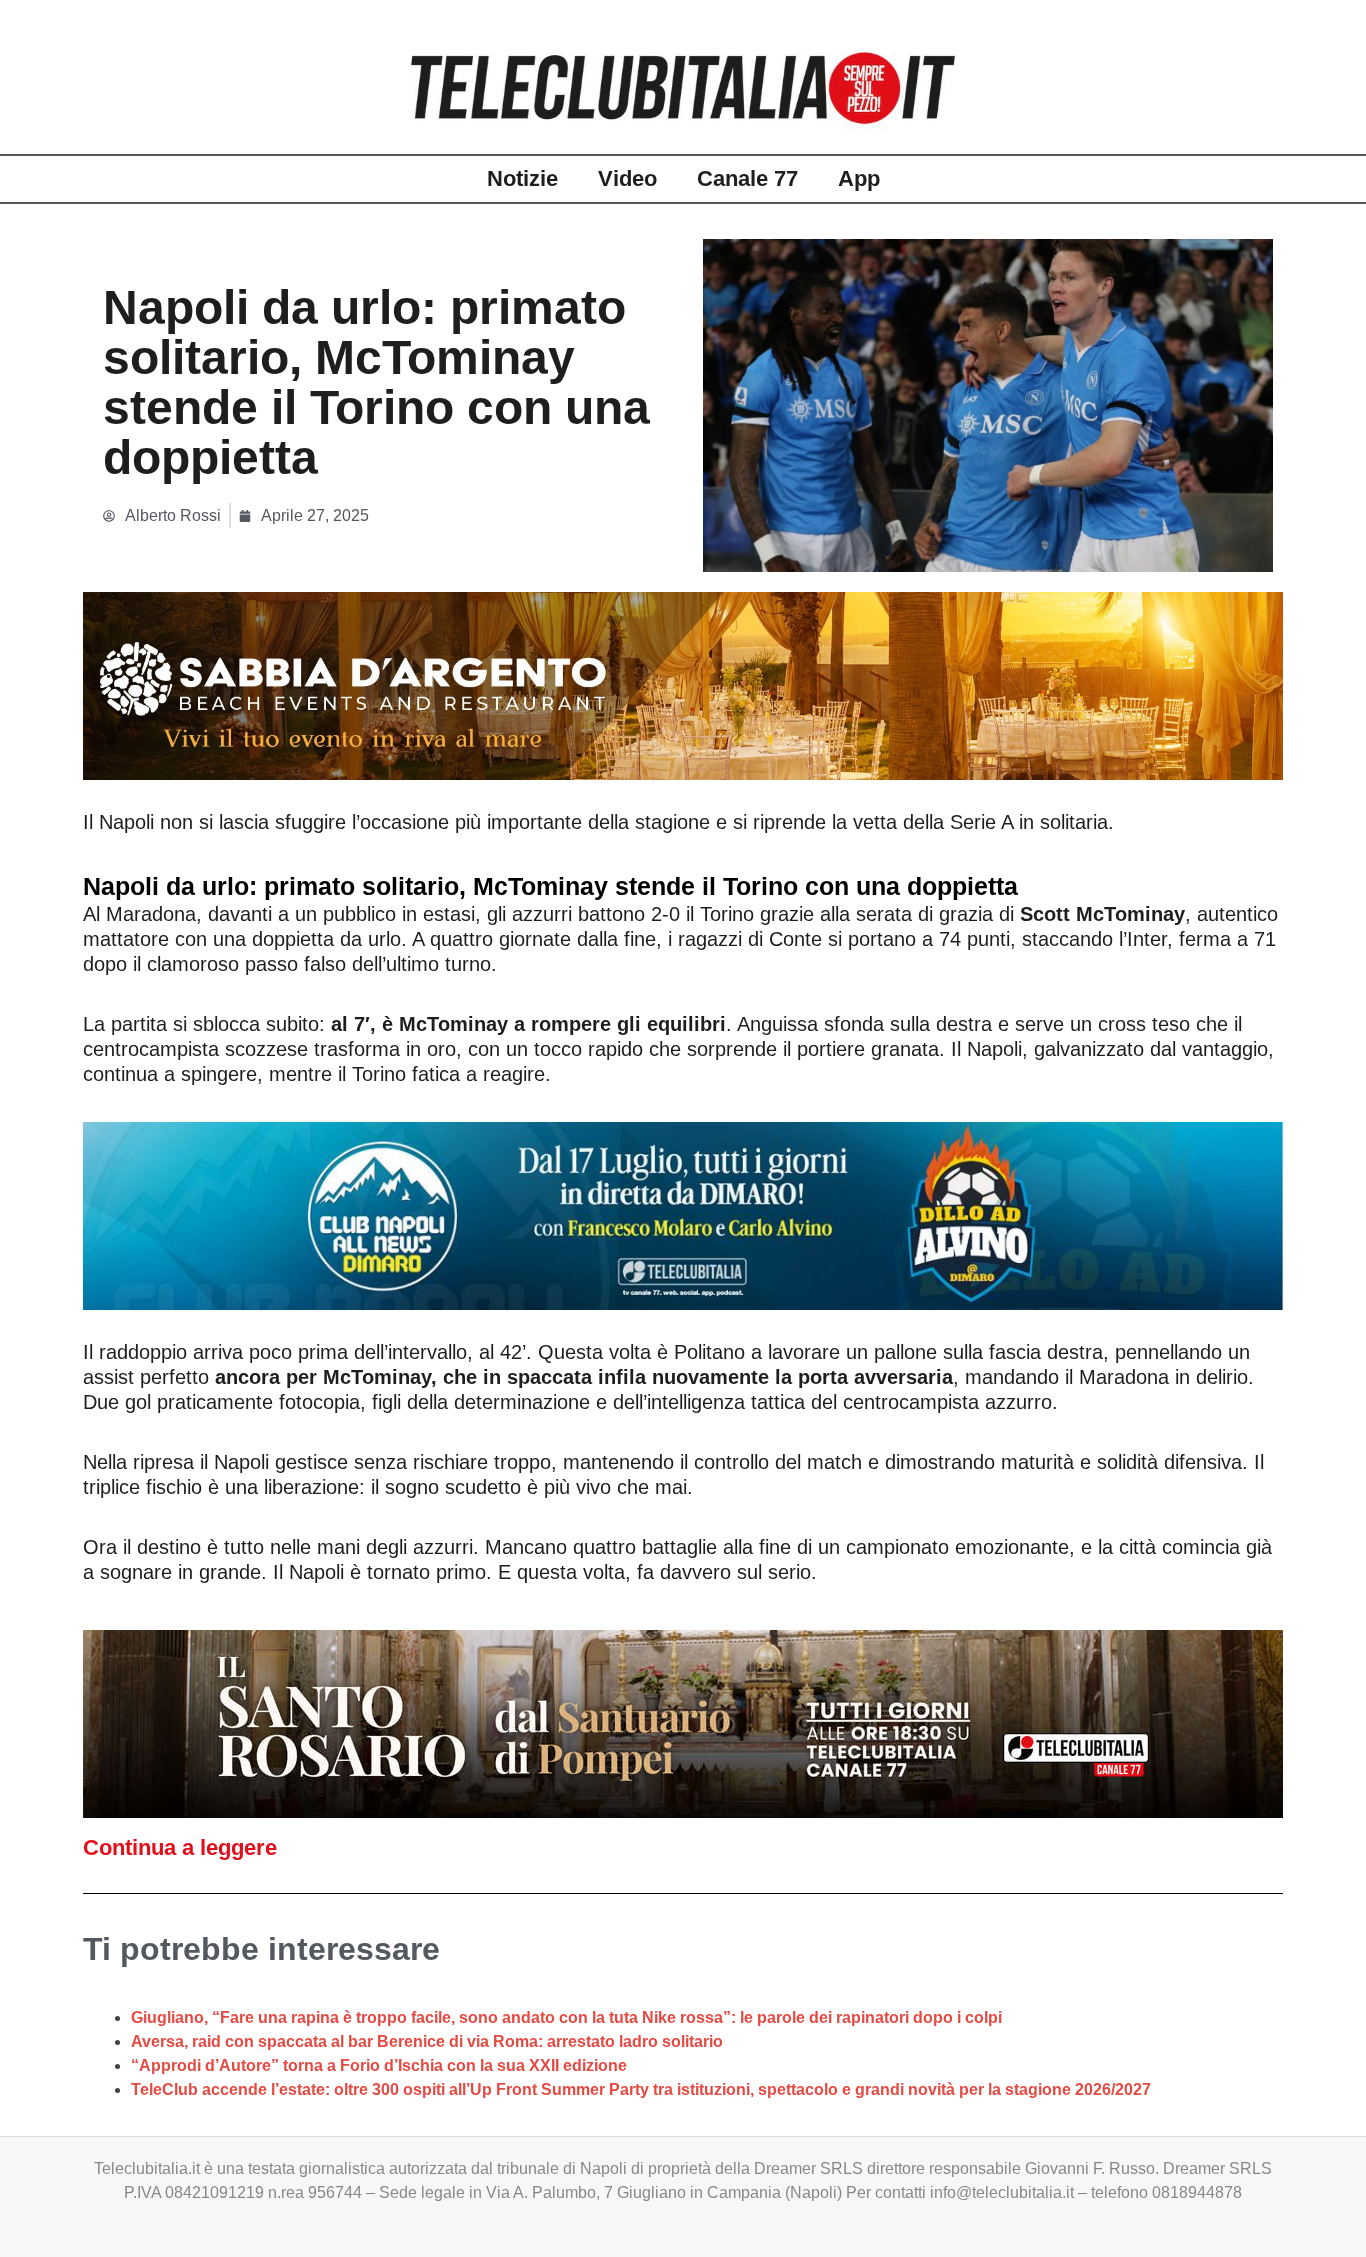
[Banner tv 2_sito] (683, 1722)
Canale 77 (747, 178)
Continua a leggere (180, 1847)
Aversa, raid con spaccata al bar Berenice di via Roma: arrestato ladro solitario (427, 2041)
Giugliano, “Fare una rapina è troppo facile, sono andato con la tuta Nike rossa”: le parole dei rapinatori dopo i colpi (566, 2017)
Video (627, 178)
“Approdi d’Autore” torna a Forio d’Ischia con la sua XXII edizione (379, 2065)
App (859, 178)
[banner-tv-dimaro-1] (683, 1214)
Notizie (522, 178)
